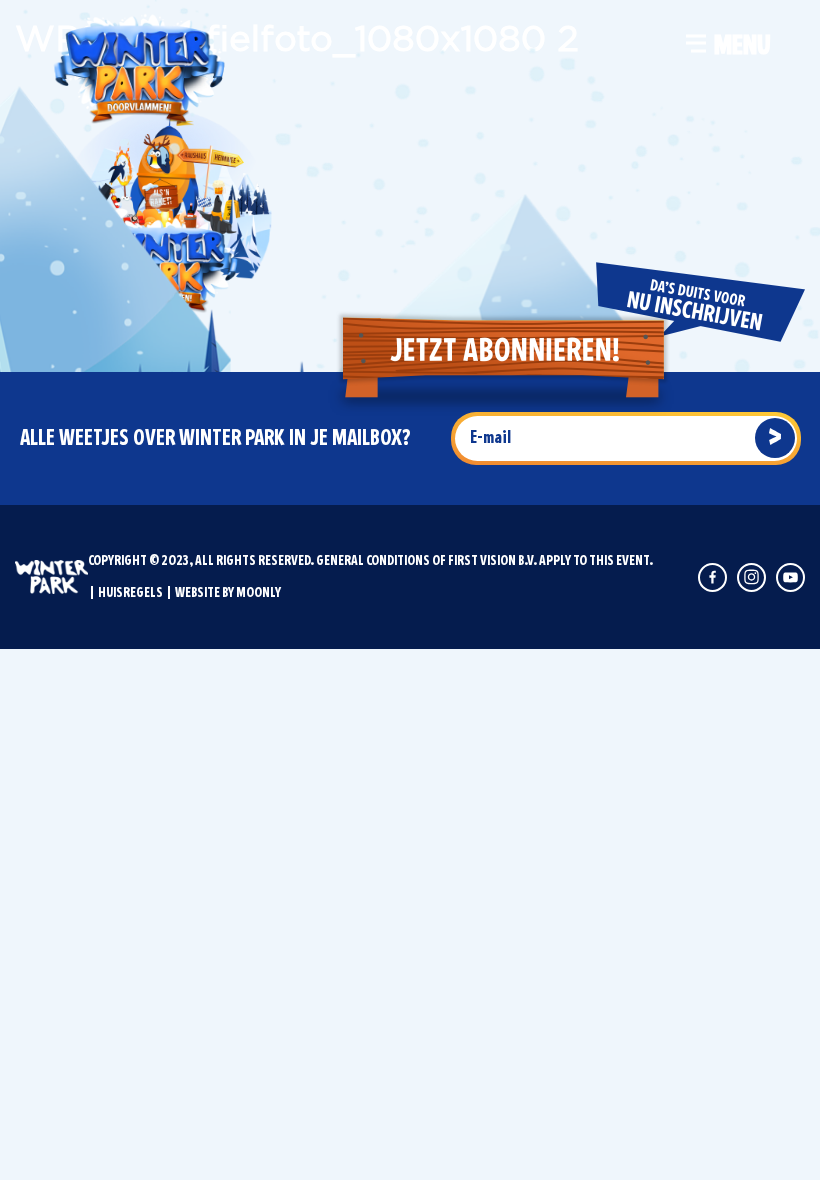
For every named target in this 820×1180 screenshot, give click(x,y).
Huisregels (130, 592)
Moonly (258, 592)
